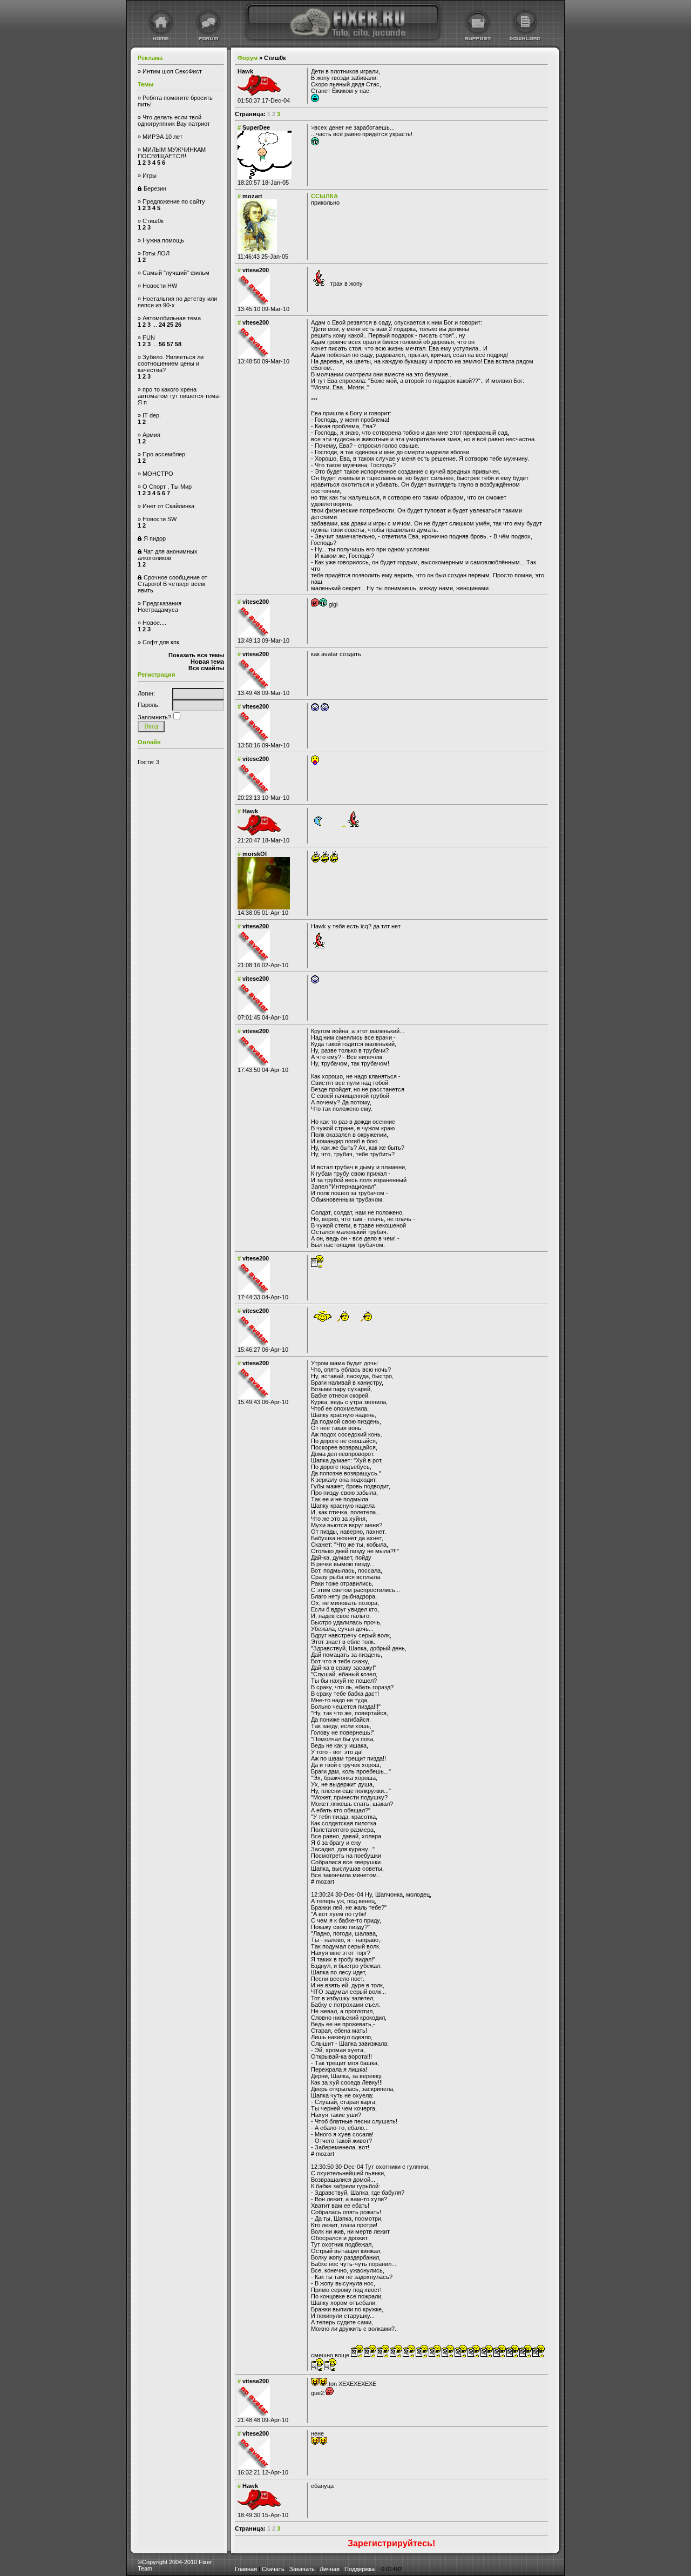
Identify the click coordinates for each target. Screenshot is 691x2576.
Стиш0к (153, 221)
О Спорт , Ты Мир (167, 487)
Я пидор (155, 538)
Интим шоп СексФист (172, 71)
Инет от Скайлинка (168, 506)
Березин (155, 188)
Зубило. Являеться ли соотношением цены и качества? (171, 363)
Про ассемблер (164, 454)
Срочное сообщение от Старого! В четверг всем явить (172, 584)
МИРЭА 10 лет (162, 137)
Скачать (273, 2569)
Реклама (150, 58)
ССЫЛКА (324, 196)
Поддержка (360, 2569)
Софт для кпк (161, 642)
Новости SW (160, 519)
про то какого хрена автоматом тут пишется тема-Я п (179, 396)
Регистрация (156, 675)
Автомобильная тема (172, 318)
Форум (248, 58)
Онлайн (149, 742)
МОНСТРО (158, 474)
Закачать (302, 2569)
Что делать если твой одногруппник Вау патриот (174, 120)
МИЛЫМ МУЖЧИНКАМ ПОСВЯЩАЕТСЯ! (172, 153)
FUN (149, 338)
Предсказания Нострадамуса (160, 606)
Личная (330, 2569)
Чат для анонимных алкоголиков (168, 555)
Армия (151, 435)
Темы (145, 84)
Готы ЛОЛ (156, 253)
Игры (150, 176)
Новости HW (160, 286)
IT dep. (152, 415)
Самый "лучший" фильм (176, 273)
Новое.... (154, 623)
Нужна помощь (163, 240)
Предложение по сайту (174, 201)
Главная (246, 2569)
